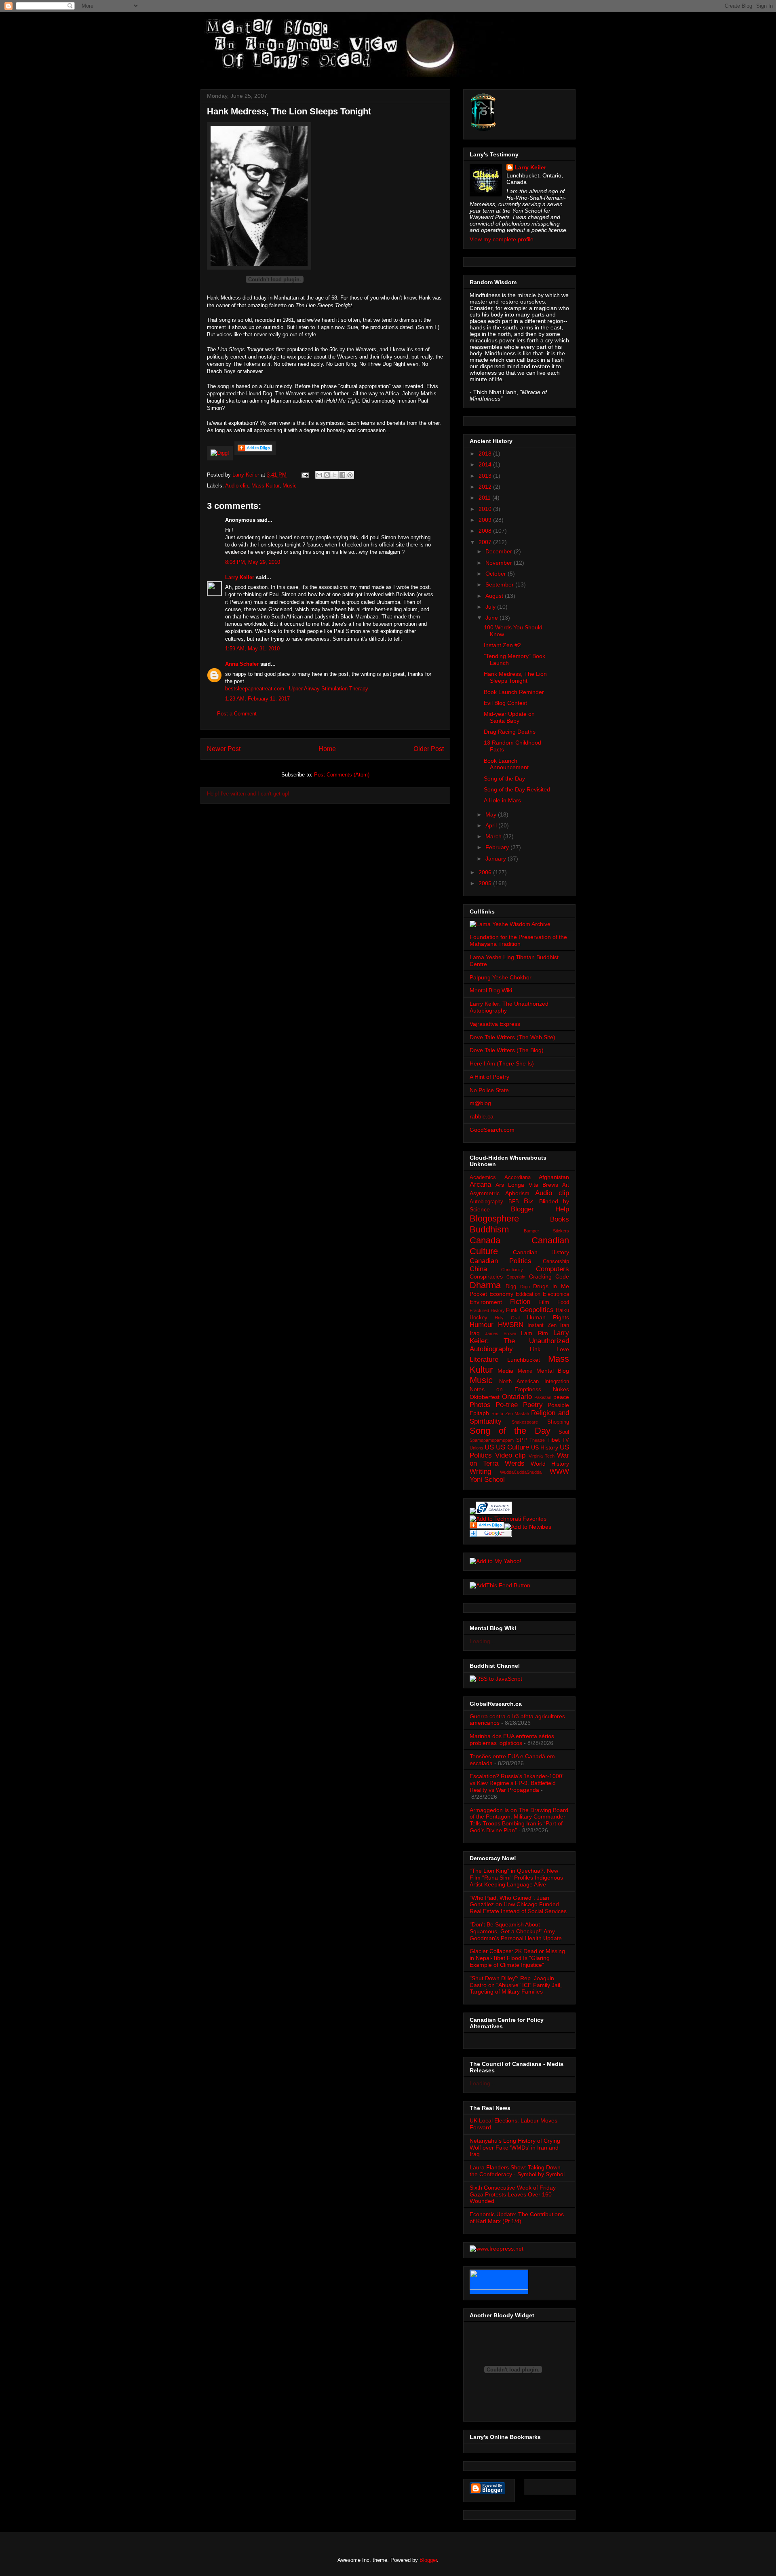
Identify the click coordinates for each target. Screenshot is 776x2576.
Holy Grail (507, 1318)
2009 (486, 520)
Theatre (537, 1440)
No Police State (489, 1090)
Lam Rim (534, 1333)
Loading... (482, 1641)
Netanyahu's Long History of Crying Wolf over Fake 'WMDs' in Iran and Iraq (515, 2148)
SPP (522, 1440)
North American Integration (534, 1382)
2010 (486, 509)
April (492, 825)
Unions (477, 1448)
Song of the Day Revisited (517, 789)
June (492, 618)
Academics (483, 1177)
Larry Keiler (240, 577)
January (497, 859)
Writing (480, 1472)
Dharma (485, 1285)
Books (560, 1219)
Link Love (550, 1349)
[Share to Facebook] (342, 475)
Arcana (480, 1185)
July (491, 607)
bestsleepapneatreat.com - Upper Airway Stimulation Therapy (297, 689)
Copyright (516, 1277)
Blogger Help (540, 1209)
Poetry (533, 1405)
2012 (486, 487)
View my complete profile (502, 239)
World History (550, 1464)
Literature (484, 1360)
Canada (485, 1240)
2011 (485, 498)
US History (545, 1447)
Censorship (556, 1262)
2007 (486, 542)
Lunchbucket (524, 1360)
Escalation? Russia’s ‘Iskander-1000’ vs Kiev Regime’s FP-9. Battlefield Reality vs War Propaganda (516, 1783)
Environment (486, 1302)
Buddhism (489, 1229)
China (478, 1269)
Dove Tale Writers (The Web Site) (512, 1037)
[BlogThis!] (327, 475)
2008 (486, 531)
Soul (564, 1432)
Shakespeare (525, 1422)
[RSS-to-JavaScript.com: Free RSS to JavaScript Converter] (496, 1679)
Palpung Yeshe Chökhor (501, 977)
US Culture (512, 1447)
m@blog (480, 1103)
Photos (480, 1405)
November (500, 563)
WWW (559, 1472)
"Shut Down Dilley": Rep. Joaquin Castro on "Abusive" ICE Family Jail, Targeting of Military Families (516, 1985)
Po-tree (507, 1405)
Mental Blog (553, 1371)
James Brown (500, 1333)
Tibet (554, 1440)
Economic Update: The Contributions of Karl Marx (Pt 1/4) (517, 2218)
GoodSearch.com (492, 1130)
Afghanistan (554, 1177)
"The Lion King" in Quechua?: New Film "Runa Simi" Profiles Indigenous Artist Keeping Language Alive (516, 1878)
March (494, 836)
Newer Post (224, 749)
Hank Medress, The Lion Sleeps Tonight (515, 677)
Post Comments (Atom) (342, 775)
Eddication (528, 1294)
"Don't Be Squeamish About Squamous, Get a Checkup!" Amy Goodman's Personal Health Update (516, 1931)
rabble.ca (482, 1116)
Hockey (479, 1318)
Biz (529, 1201)
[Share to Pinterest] (350, 475)
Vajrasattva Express (495, 1024)
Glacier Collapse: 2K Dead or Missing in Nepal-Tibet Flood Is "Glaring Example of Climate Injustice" (517, 1958)
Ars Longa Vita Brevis (527, 1185)
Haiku (562, 1310)
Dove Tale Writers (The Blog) (507, 1050)
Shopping (558, 1422)
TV (566, 1440)
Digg (511, 1287)
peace (561, 1397)
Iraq (475, 1333)
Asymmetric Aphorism (500, 1193)
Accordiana (518, 1177)
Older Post (429, 749)
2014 (486, 464)
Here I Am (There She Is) (502, 1063)
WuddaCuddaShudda (521, 1472)
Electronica (556, 1294)
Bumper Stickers (546, 1231)
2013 (486, 476)
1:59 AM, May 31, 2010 (252, 649)
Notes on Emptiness (505, 1389)
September (500, 584)
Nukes (561, 1389)
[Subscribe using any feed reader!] (500, 1585)
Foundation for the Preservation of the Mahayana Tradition (518, 940)
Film (544, 1302)
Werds (515, 1463)
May (492, 814)
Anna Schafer (242, 664)
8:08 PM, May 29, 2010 (253, 562)
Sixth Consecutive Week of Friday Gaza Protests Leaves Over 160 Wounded (513, 2194)
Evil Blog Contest (505, 703)
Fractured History (487, 1310)
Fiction (520, 1302)
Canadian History (541, 1252)
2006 (486, 872)
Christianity (512, 1270)
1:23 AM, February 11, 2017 (257, 699)
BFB (514, 1202)
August (495, 596)
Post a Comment (237, 714)
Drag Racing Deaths (510, 732)
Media (505, 1371)
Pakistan (543, 1397)
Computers (552, 1269)
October (497, 574)
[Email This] (319, 475)
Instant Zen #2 (502, 645)
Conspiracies (486, 1276)
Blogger (428, 2560)
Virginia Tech (542, 1456)
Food (563, 1302)
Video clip (510, 1455)
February (498, 847)
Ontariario (517, 1397)
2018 (486, 454)
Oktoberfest (485, 1397)
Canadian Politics (501, 1261)
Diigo (525, 1287)
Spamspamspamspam (492, 1440)
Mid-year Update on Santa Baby (509, 717)
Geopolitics (537, 1310)
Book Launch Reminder (514, 692)
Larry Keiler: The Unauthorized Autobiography (519, 1341)
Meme (525, 1371)
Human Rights (548, 1317)
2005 (486, 883)
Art (566, 1185)
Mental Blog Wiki (491, 990)
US (489, 1447)
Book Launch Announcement (506, 764)
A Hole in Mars (502, 800)
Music (290, 486)
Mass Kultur (265, 486)
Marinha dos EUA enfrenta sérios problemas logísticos (512, 1739)
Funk (512, 1310)
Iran (565, 1325)
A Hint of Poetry (489, 1077)
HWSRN (511, 1325)
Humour (482, 1325)
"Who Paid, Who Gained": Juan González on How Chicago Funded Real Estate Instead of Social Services (518, 1905)
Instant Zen (542, 1325)
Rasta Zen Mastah (510, 1414)
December (500, 551)
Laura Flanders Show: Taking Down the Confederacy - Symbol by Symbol (517, 2171)
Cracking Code (549, 1276)
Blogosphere (494, 1218)
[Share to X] (335, 475)
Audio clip (237, 486)
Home (327, 749)
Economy (501, 1294)
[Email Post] (305, 475)
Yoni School (487, 1480)
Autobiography (486, 1202)
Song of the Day (504, 778)
